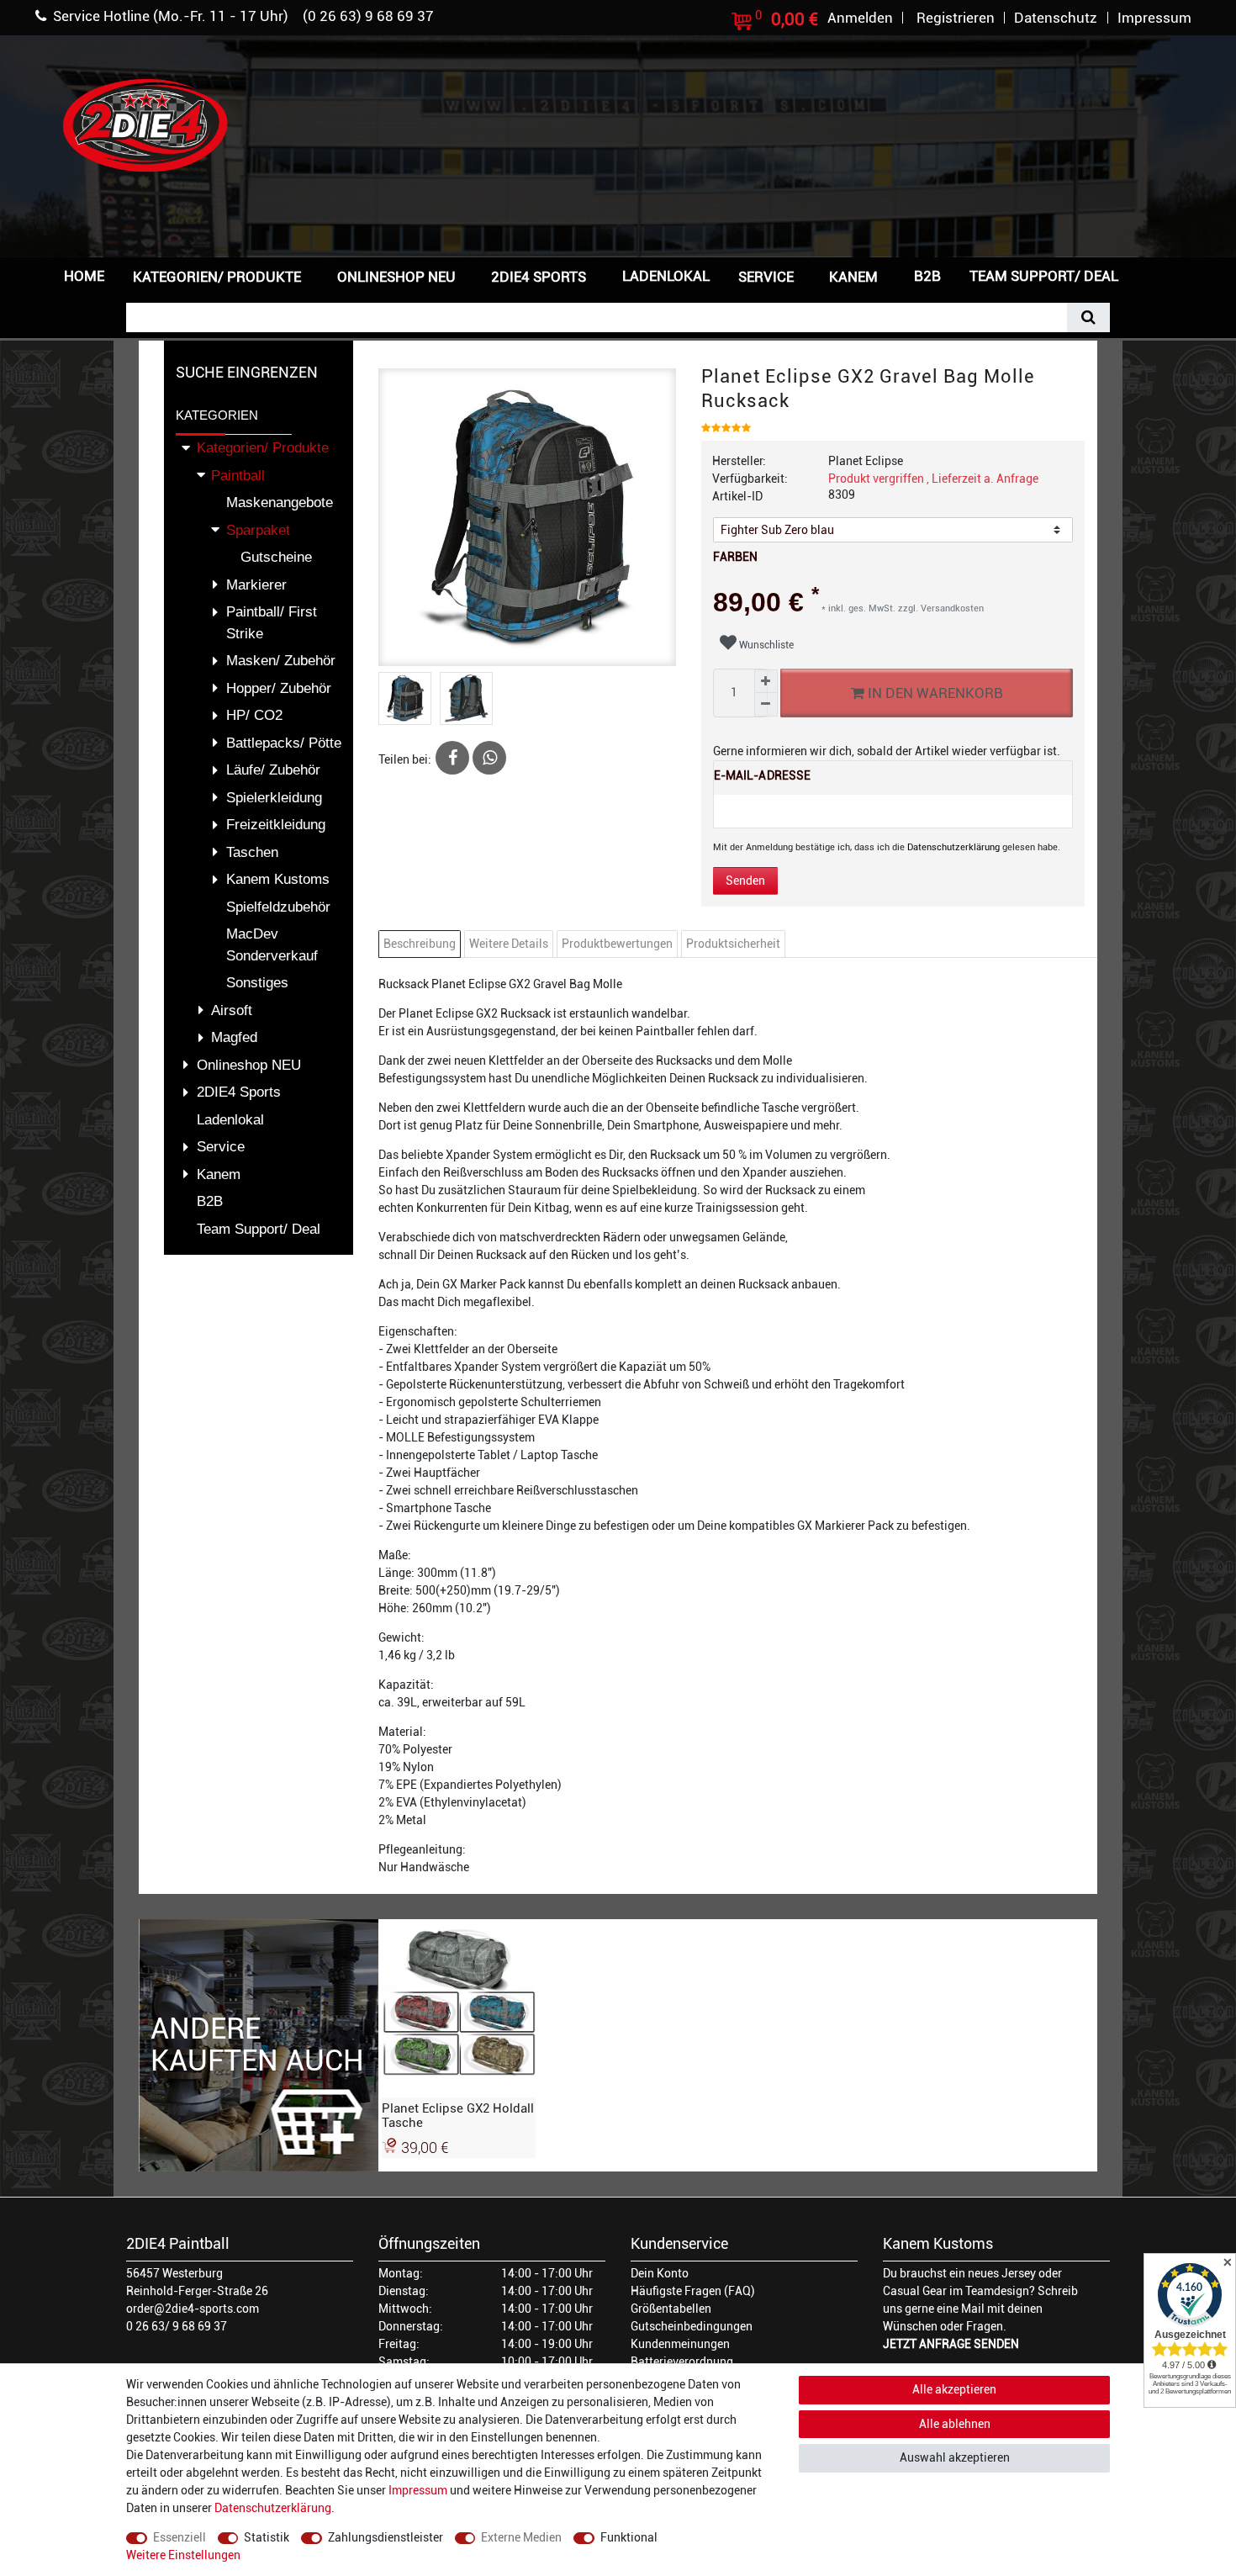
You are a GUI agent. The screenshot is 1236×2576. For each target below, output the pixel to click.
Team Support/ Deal (1044, 276)
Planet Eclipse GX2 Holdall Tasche (458, 2115)
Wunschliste (765, 645)
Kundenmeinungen (680, 2344)
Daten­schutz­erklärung (273, 2508)
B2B (927, 276)
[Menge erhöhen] (766, 681)
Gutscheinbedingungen (692, 2326)
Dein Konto (660, 2273)
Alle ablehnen (955, 2424)
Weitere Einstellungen (183, 2555)
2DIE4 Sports (539, 277)
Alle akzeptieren (954, 2389)
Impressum (418, 2490)
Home (84, 276)
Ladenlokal (666, 276)
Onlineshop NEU (396, 277)
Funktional (629, 2537)
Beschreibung (420, 944)
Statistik (267, 2537)
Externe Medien (521, 2537)
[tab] (422, 944)
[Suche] (1088, 317)
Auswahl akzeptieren (955, 2457)
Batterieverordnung (682, 2362)
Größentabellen (671, 2309)
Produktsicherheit (733, 944)
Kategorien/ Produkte (217, 277)
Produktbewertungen (617, 944)
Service (766, 277)
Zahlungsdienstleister (386, 2537)
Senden (745, 881)
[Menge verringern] (766, 705)
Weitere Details (509, 944)
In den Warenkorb (933, 693)
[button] (1159, 275)
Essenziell (180, 2537)
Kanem (853, 277)
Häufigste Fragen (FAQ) (693, 2291)
